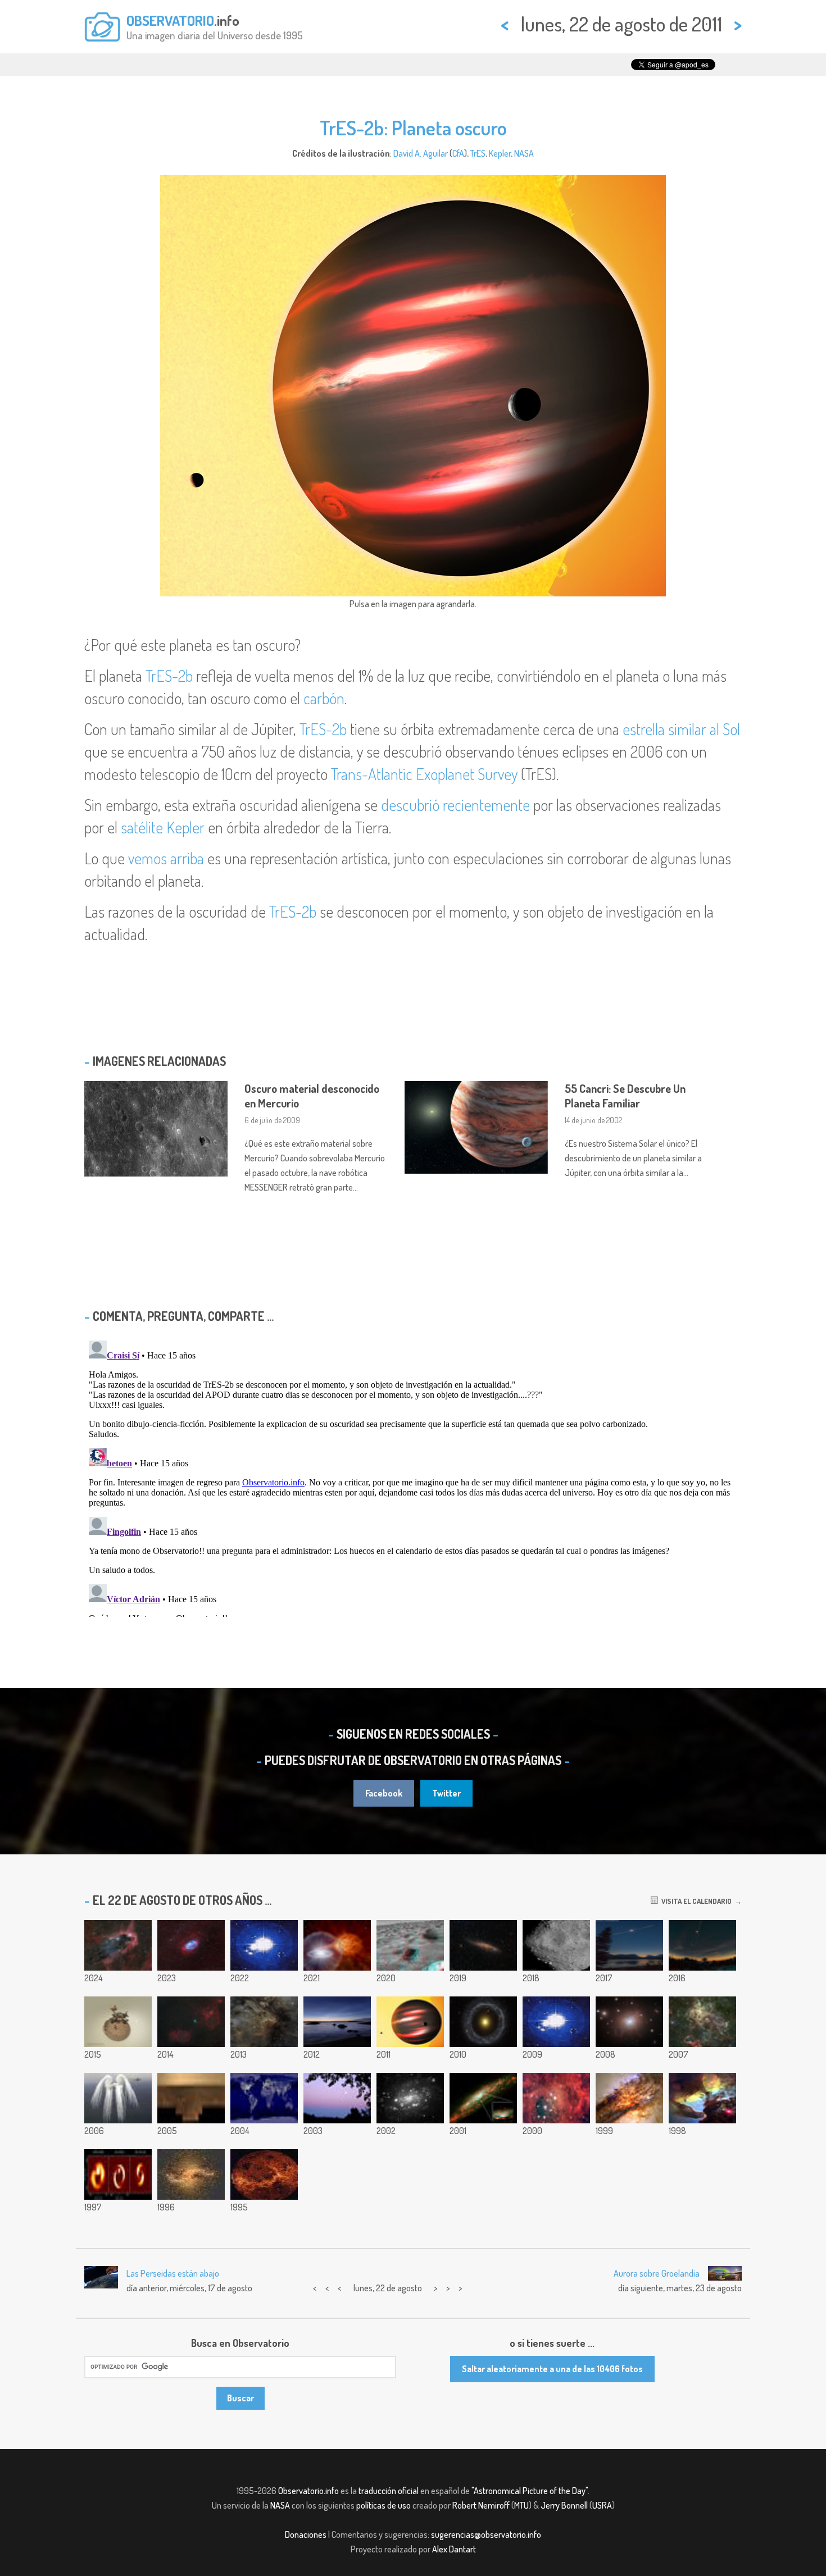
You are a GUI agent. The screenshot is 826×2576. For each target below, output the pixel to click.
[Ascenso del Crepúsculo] (337, 2098)
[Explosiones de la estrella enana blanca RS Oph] (337, 1945)
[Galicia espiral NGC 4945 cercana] (483, 1945)
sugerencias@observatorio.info (486, 2534)
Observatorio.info (308, 2491)
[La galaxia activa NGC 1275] (629, 2022)
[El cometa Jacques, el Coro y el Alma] (191, 2022)
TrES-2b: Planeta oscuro (413, 127)
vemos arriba (166, 858)
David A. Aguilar (421, 153)
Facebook (384, 1793)
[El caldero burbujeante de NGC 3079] (483, 2098)
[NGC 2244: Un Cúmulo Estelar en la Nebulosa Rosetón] (556, 2098)
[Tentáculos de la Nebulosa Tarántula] (702, 2022)
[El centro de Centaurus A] (629, 2098)
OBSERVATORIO (170, 20)
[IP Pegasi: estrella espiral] (118, 2174)
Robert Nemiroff (481, 2505)
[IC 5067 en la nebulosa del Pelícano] (264, 2022)
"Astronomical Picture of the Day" (530, 2491)
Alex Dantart (454, 2549)
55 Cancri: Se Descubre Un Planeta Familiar (625, 1096)
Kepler (500, 153)
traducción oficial (389, 2491)
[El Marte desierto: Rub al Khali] (191, 2098)
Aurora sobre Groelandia (657, 2273)
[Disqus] (413, 1476)
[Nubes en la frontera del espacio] (337, 2022)
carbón (324, 698)
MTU (521, 2505)
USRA (602, 2505)
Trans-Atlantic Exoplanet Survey (424, 774)
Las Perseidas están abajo (173, 2273)
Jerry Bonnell (564, 2505)
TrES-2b (169, 676)
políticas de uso (383, 2505)
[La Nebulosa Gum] (556, 2022)
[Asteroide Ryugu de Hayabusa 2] (556, 1945)
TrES (478, 153)
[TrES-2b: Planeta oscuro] (410, 2022)
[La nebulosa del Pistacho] (191, 1945)
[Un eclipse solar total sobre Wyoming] (629, 1945)
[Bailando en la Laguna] (702, 2098)
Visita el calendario (695, 1901)
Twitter (446, 1793)
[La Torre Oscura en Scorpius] (118, 1945)
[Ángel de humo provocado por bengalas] (118, 2098)
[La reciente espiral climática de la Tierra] (264, 1945)
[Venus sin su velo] (264, 2174)
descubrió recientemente (455, 805)
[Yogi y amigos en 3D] (410, 1945)
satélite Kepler (163, 827)
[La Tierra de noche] (264, 2098)
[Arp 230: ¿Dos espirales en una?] (191, 2174)
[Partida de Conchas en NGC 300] (410, 2098)
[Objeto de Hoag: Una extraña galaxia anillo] (483, 2022)
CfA (458, 153)
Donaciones (306, 2534)
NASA (524, 153)
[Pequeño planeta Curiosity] (118, 2022)
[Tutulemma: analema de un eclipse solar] (702, 1945)
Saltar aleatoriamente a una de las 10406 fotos (552, 2369)
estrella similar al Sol (681, 729)
